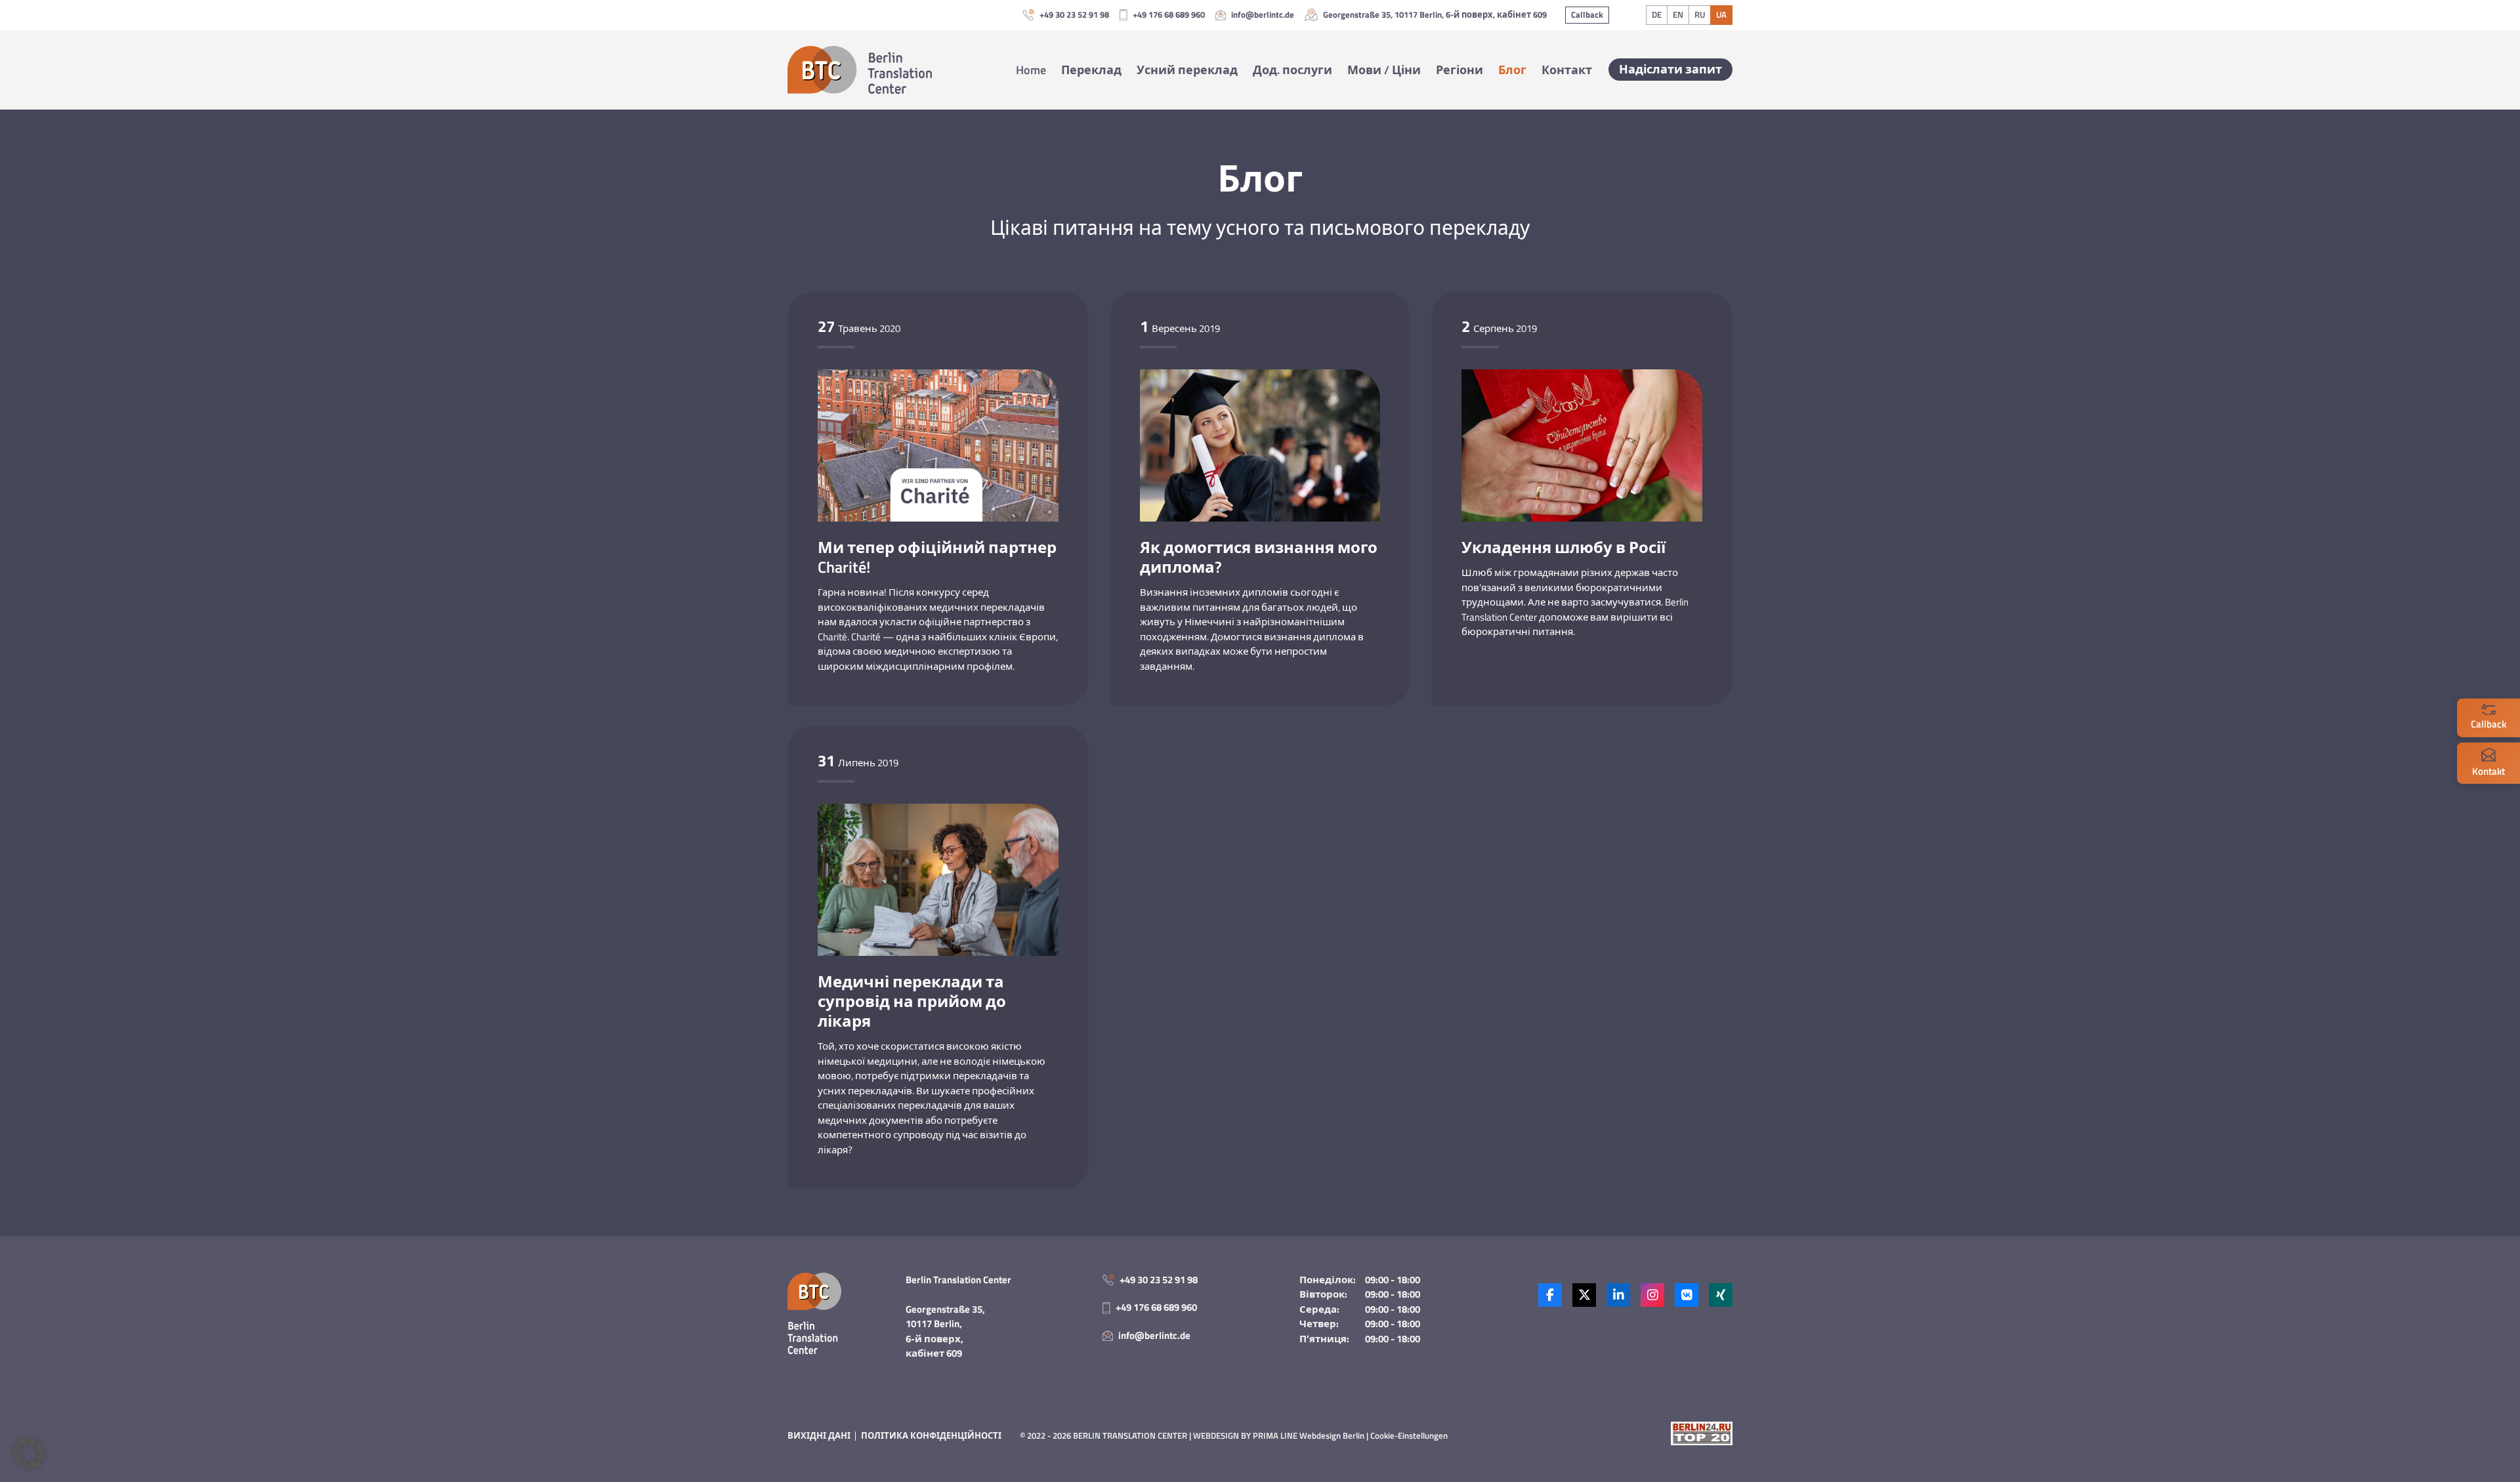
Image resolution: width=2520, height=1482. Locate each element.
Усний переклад (1187, 70)
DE (1657, 14)
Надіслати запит (1670, 69)
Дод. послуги (1292, 70)
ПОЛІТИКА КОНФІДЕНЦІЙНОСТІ (931, 1435)
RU (1700, 14)
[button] (29, 1453)
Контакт (1567, 70)
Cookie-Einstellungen (1409, 1435)
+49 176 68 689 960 (1169, 15)
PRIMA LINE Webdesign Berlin (1309, 1435)
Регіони (1459, 70)
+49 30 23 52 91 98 (1074, 15)
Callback (1587, 14)
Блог (1512, 70)
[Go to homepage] (860, 70)
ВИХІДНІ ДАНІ (819, 1435)
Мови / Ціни (1384, 70)
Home (1031, 70)
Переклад (1091, 70)
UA (1721, 14)
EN (1678, 14)
